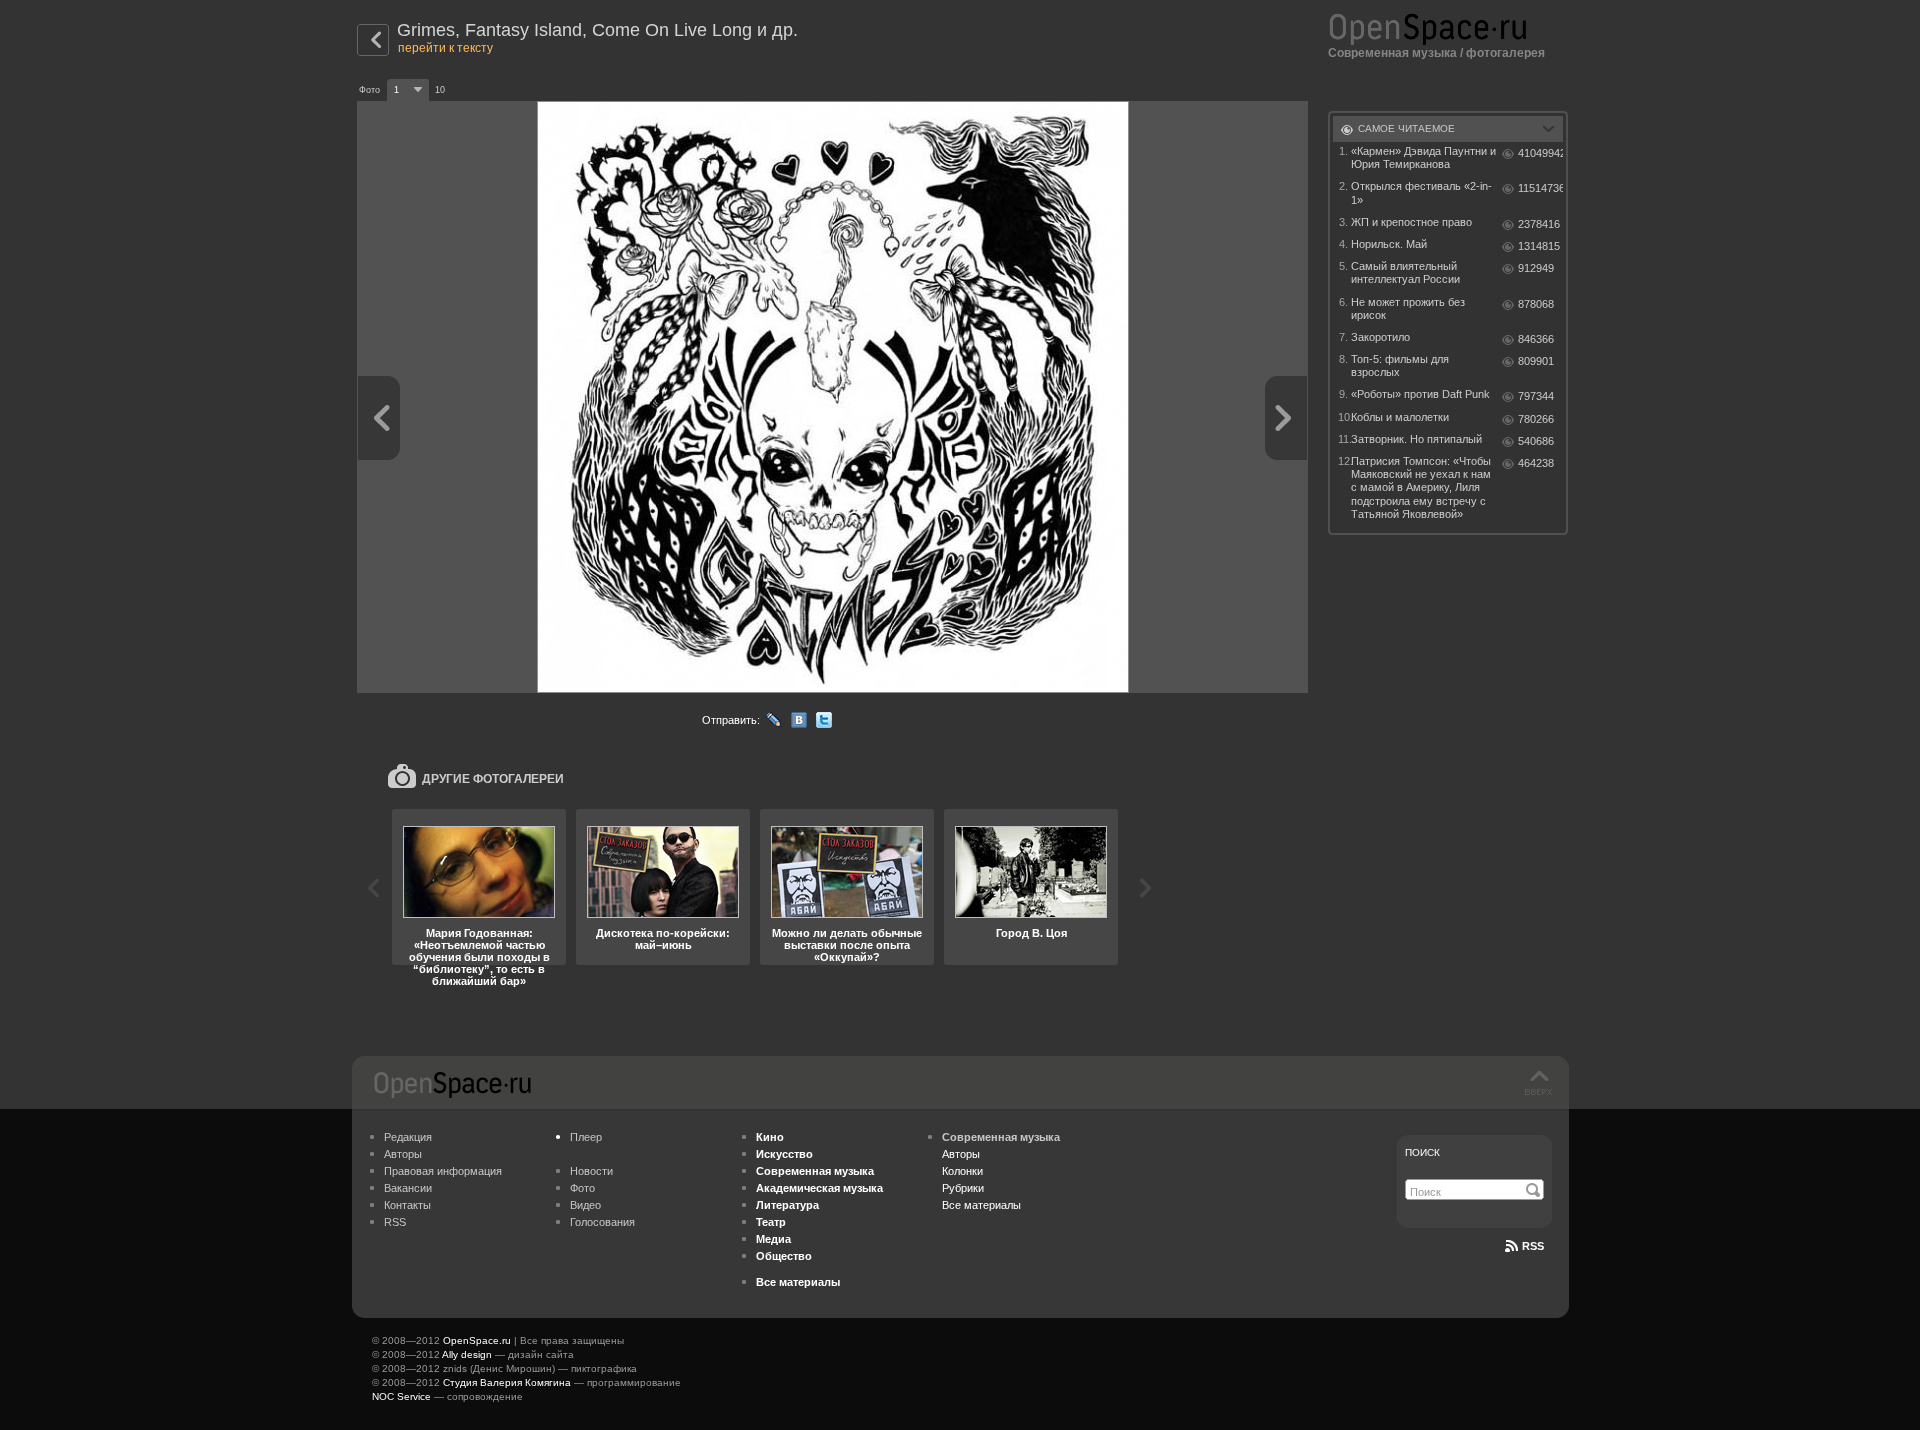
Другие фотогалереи (493, 779)
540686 (1536, 441)
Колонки (962, 1171)
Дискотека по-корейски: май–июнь (663, 939)
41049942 (1540, 153)
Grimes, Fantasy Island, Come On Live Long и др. (597, 30)
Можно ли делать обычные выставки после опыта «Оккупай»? (847, 945)
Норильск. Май (1389, 244)
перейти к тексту (445, 48)
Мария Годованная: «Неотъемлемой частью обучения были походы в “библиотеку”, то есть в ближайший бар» (479, 957)
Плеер (586, 1137)
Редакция (408, 1137)
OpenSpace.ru (477, 1340)
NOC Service (401, 1396)
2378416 (1539, 224)
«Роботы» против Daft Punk (1420, 394)
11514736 (1540, 188)
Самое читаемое (1406, 128)
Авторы (403, 1154)
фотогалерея (1505, 53)
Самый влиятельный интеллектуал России (1405, 272)
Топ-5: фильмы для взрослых (1400, 365)
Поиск (1422, 1152)
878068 (1536, 304)
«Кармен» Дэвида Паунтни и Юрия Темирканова (1423, 157)
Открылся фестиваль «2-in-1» (1421, 192)
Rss (1533, 1246)
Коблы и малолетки (1400, 417)
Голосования (602, 1222)
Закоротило (1380, 337)
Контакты (407, 1205)
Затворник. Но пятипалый (1416, 439)
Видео (585, 1205)
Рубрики (963, 1188)
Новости (591, 1171)
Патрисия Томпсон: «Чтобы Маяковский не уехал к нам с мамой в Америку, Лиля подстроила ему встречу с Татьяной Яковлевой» (1421, 487)
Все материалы (981, 1205)
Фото (582, 1188)
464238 (1536, 463)
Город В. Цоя (1031, 933)
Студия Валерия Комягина (507, 1382)
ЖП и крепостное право (1411, 222)
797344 (1536, 396)
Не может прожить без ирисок (1408, 308)
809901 (1536, 361)
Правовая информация (443, 1171)
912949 (1536, 268)
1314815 (1539, 246)
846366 (1536, 339)
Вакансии (408, 1188)
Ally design (467, 1354)
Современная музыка (1392, 53)
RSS (395, 1222)
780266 (1536, 419)
